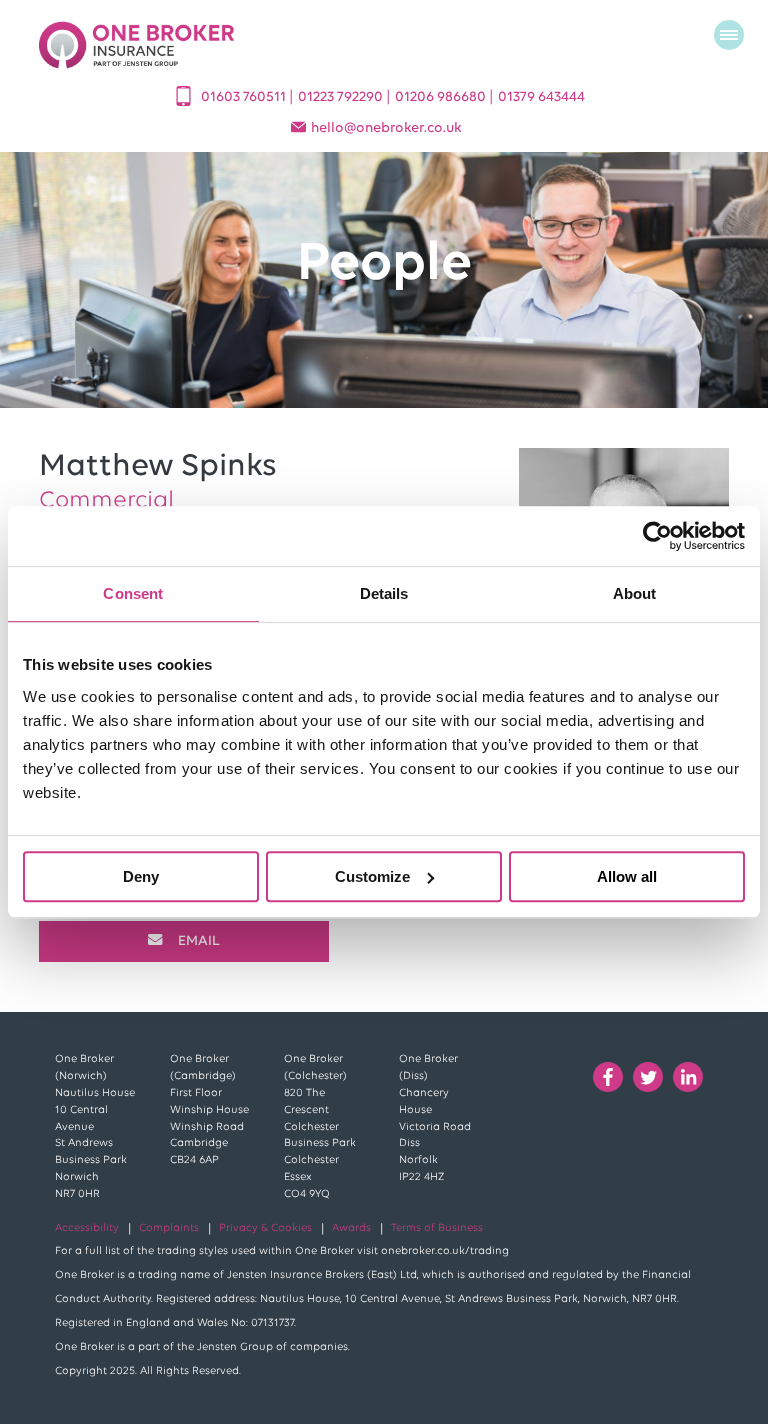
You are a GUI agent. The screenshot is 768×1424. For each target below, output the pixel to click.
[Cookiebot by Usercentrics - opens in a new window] (657, 536)
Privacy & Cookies (265, 1228)
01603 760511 (245, 97)
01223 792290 (342, 97)
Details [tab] (384, 593)
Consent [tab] (133, 593)
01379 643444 (541, 97)
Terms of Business (437, 1228)
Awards (351, 1228)
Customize (372, 876)
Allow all (627, 876)
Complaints (169, 1228)
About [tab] (635, 593)
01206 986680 (442, 97)
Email (199, 941)
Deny (141, 876)
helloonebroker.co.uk (386, 128)
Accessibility (87, 1228)
